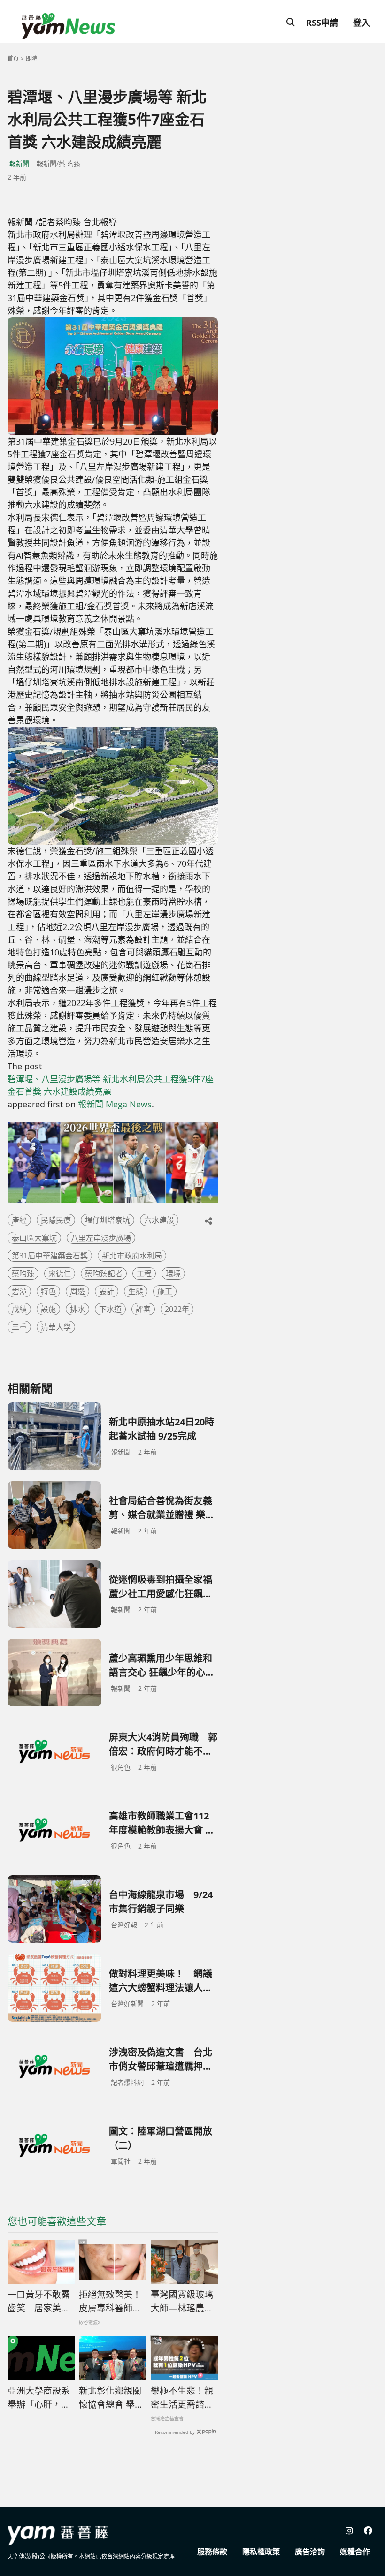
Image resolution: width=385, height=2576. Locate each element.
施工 (165, 1291)
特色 (48, 1291)
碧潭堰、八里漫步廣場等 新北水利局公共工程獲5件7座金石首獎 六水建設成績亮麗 (111, 1085)
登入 (362, 23)
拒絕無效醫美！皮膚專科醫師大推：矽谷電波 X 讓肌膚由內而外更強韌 (110, 2302)
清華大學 (56, 1327)
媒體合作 (355, 2552)
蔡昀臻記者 (104, 1273)
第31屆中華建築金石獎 (50, 1256)
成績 (19, 1309)
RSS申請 (322, 23)
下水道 (110, 1309)
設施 (48, 1309)
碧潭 (19, 1291)
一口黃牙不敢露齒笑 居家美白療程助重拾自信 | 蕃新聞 (39, 2302)
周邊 (77, 1291)
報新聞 (19, 163)
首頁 (13, 58)
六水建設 (159, 1220)
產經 (19, 1220)
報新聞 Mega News (115, 1104)
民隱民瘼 (56, 1220)
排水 (77, 1309)
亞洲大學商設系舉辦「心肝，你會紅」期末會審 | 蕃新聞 (39, 2398)
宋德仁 (60, 1273)
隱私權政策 (261, 2552)
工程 (144, 1273)
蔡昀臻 (23, 1273)
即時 (31, 58)
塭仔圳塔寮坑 (108, 1220)
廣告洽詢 (310, 2552)
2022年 (177, 1309)
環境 (173, 1273)
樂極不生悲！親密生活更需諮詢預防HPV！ (182, 2398)
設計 (107, 1291)
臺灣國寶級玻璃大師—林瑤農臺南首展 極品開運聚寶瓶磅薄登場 (183, 2302)
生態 (136, 1291)
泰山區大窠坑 (34, 1238)
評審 (143, 1309)
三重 (19, 1327)
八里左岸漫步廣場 (101, 1238)
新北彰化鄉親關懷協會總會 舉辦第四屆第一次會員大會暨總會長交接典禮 (111, 2398)
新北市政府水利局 (132, 1256)
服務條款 (212, 2552)
